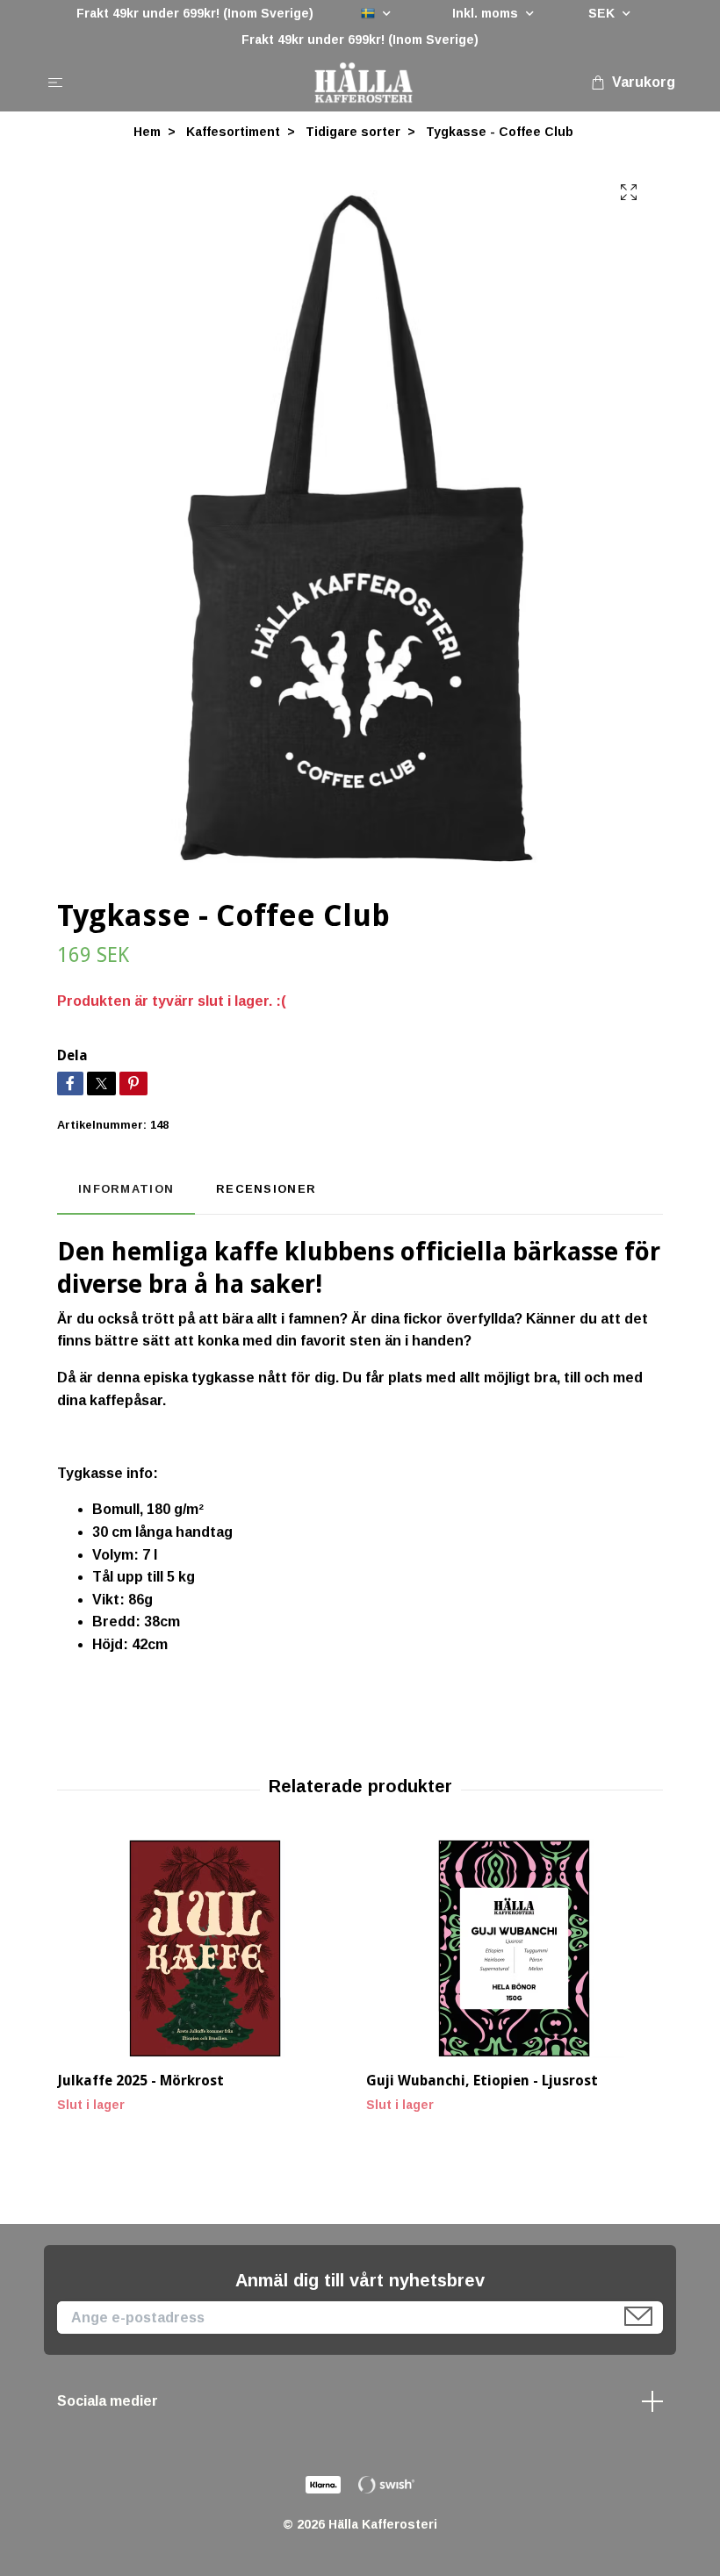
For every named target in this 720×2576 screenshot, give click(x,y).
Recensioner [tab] (266, 1189)
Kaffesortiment (233, 132)
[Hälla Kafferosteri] (363, 83)
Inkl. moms (487, 13)
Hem (147, 132)
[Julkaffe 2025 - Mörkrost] (205, 1948)
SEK (603, 13)
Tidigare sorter (353, 132)
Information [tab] (126, 1189)
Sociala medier (108, 2401)
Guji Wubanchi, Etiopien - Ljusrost (482, 2081)
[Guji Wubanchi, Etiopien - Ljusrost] (514, 1948)
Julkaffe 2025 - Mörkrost (140, 2081)
